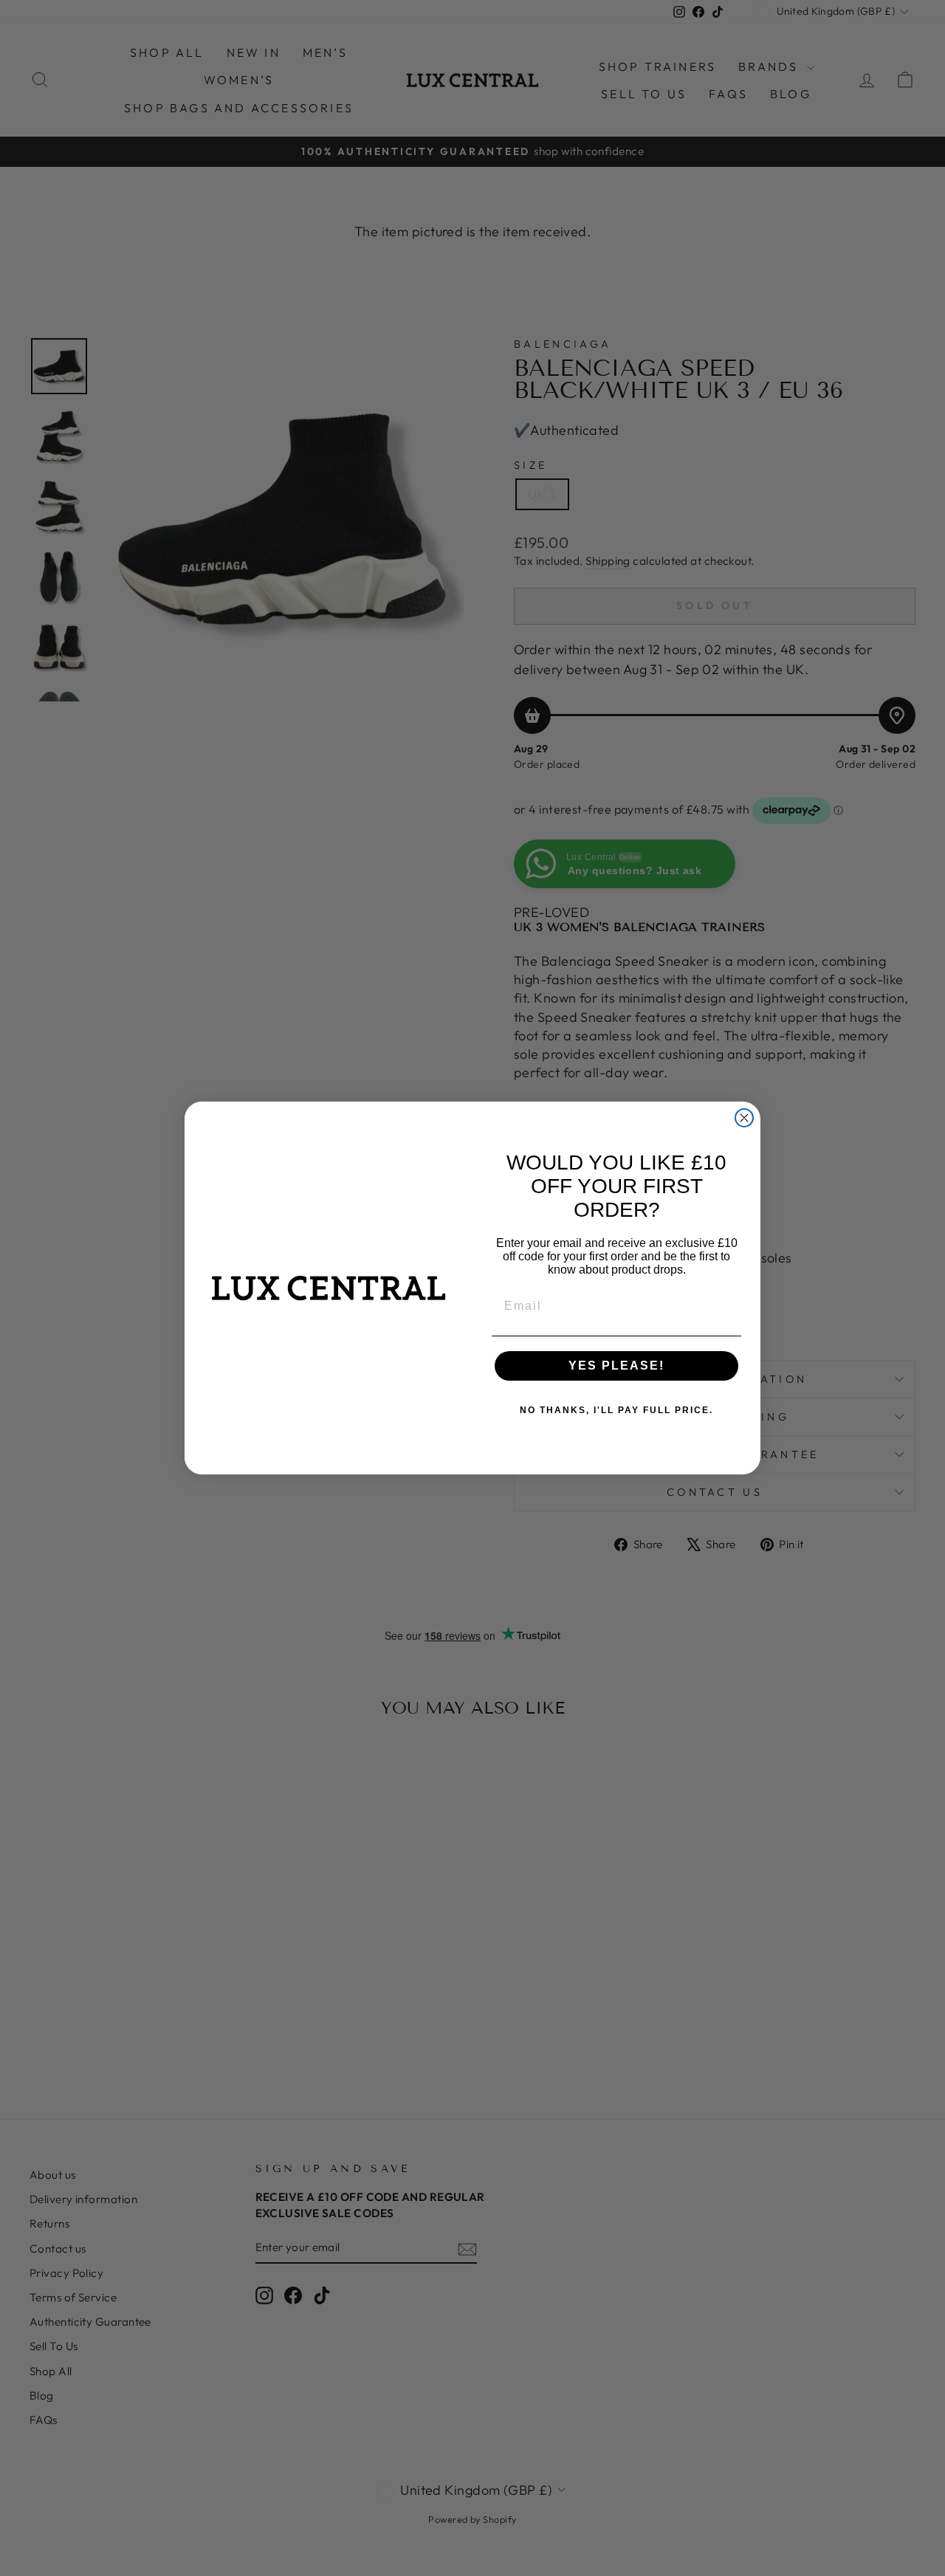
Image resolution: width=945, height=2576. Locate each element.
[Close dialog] (744, 1118)
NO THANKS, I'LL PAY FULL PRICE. (616, 1410)
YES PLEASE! (616, 1366)
